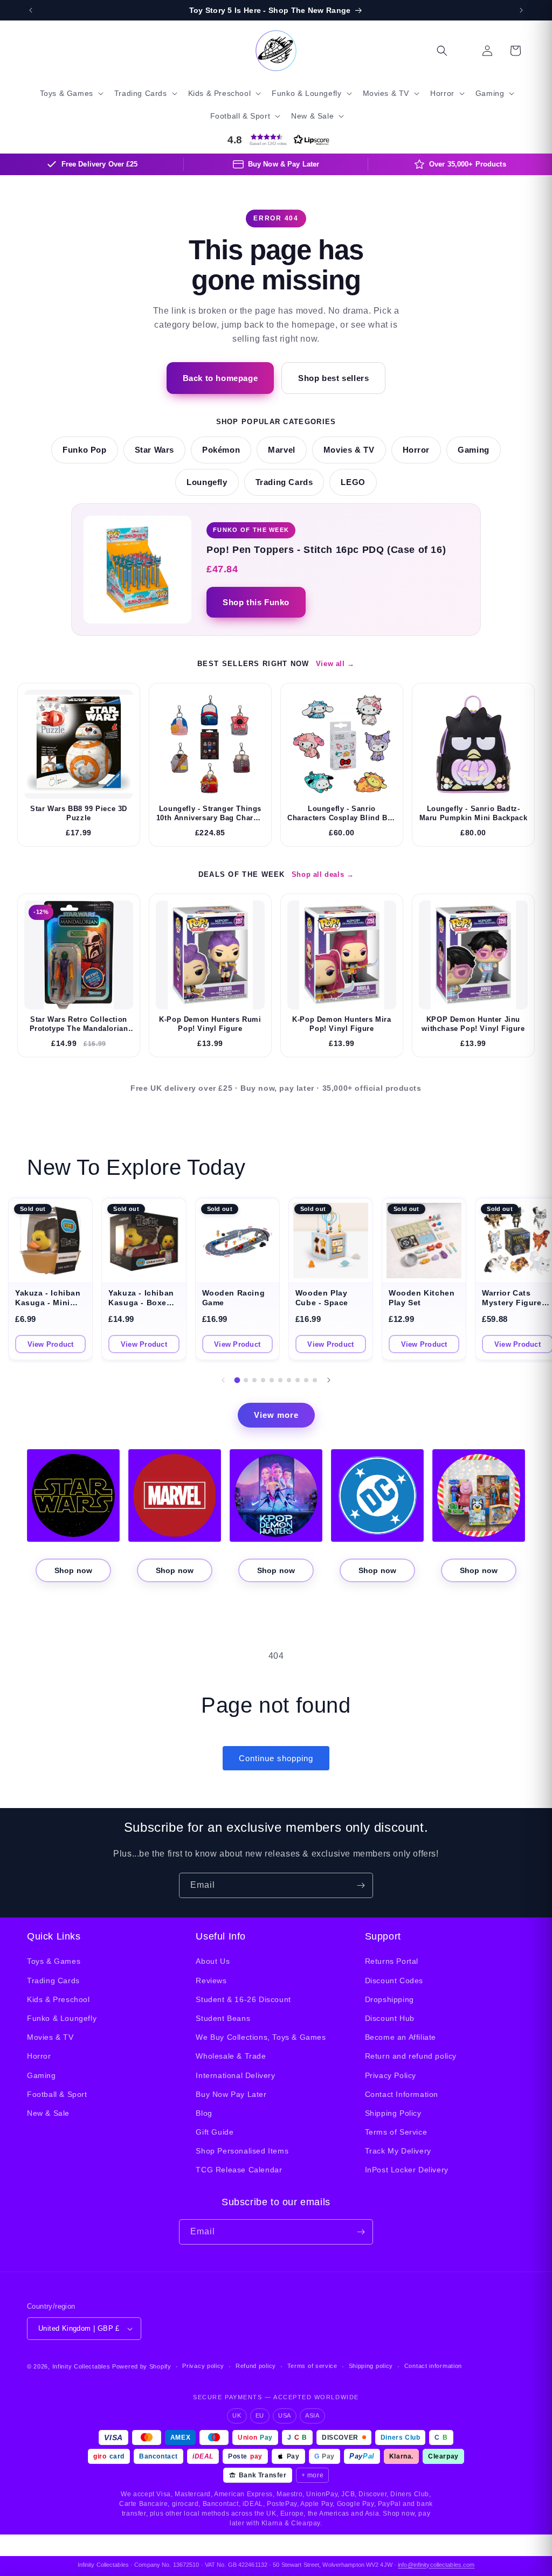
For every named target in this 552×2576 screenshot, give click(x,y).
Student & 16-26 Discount (243, 1999)
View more (276, 1415)
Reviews (211, 1981)
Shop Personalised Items (242, 2151)
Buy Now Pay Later (231, 2094)
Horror (416, 450)
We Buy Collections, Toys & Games (261, 2037)
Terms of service (312, 2366)
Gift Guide (215, 2132)
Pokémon (221, 450)
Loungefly (207, 482)
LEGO (353, 482)
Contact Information (402, 2094)
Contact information (433, 2366)
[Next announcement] (521, 10)
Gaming (474, 450)
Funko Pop (84, 450)
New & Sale (48, 2113)
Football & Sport (57, 2094)
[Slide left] (223, 1380)
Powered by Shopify (142, 2366)
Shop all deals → (323, 874)
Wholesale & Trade (231, 2056)
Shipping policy (371, 2366)
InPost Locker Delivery (407, 2170)
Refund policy (256, 2366)
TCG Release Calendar (239, 2170)
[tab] (237, 1380)
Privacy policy (203, 2366)
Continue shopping (276, 1758)
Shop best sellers (333, 378)
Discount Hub (390, 2018)
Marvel (282, 450)
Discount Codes (394, 1981)
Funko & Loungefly (62, 2018)
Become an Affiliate (401, 2037)
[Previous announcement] (31, 10)
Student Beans (223, 2018)
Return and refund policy (411, 2056)
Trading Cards (284, 482)
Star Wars (154, 450)
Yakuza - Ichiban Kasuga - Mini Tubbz (48, 1303)
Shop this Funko (256, 602)
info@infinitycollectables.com (436, 2565)
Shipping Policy (393, 2113)
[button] (71, 93)
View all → (335, 664)
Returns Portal (392, 1961)
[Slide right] (329, 1380)
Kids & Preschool (58, 1999)
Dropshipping (389, 1999)
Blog (204, 2113)
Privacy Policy (391, 2075)
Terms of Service (396, 2132)
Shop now (73, 1570)
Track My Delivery (398, 2151)
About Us (213, 1961)
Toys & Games (54, 1961)
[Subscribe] (361, 1885)
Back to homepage (220, 378)
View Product (51, 1344)
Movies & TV (349, 450)
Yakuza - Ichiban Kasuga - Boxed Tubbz (141, 1303)
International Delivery (235, 2075)
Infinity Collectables (81, 2366)
